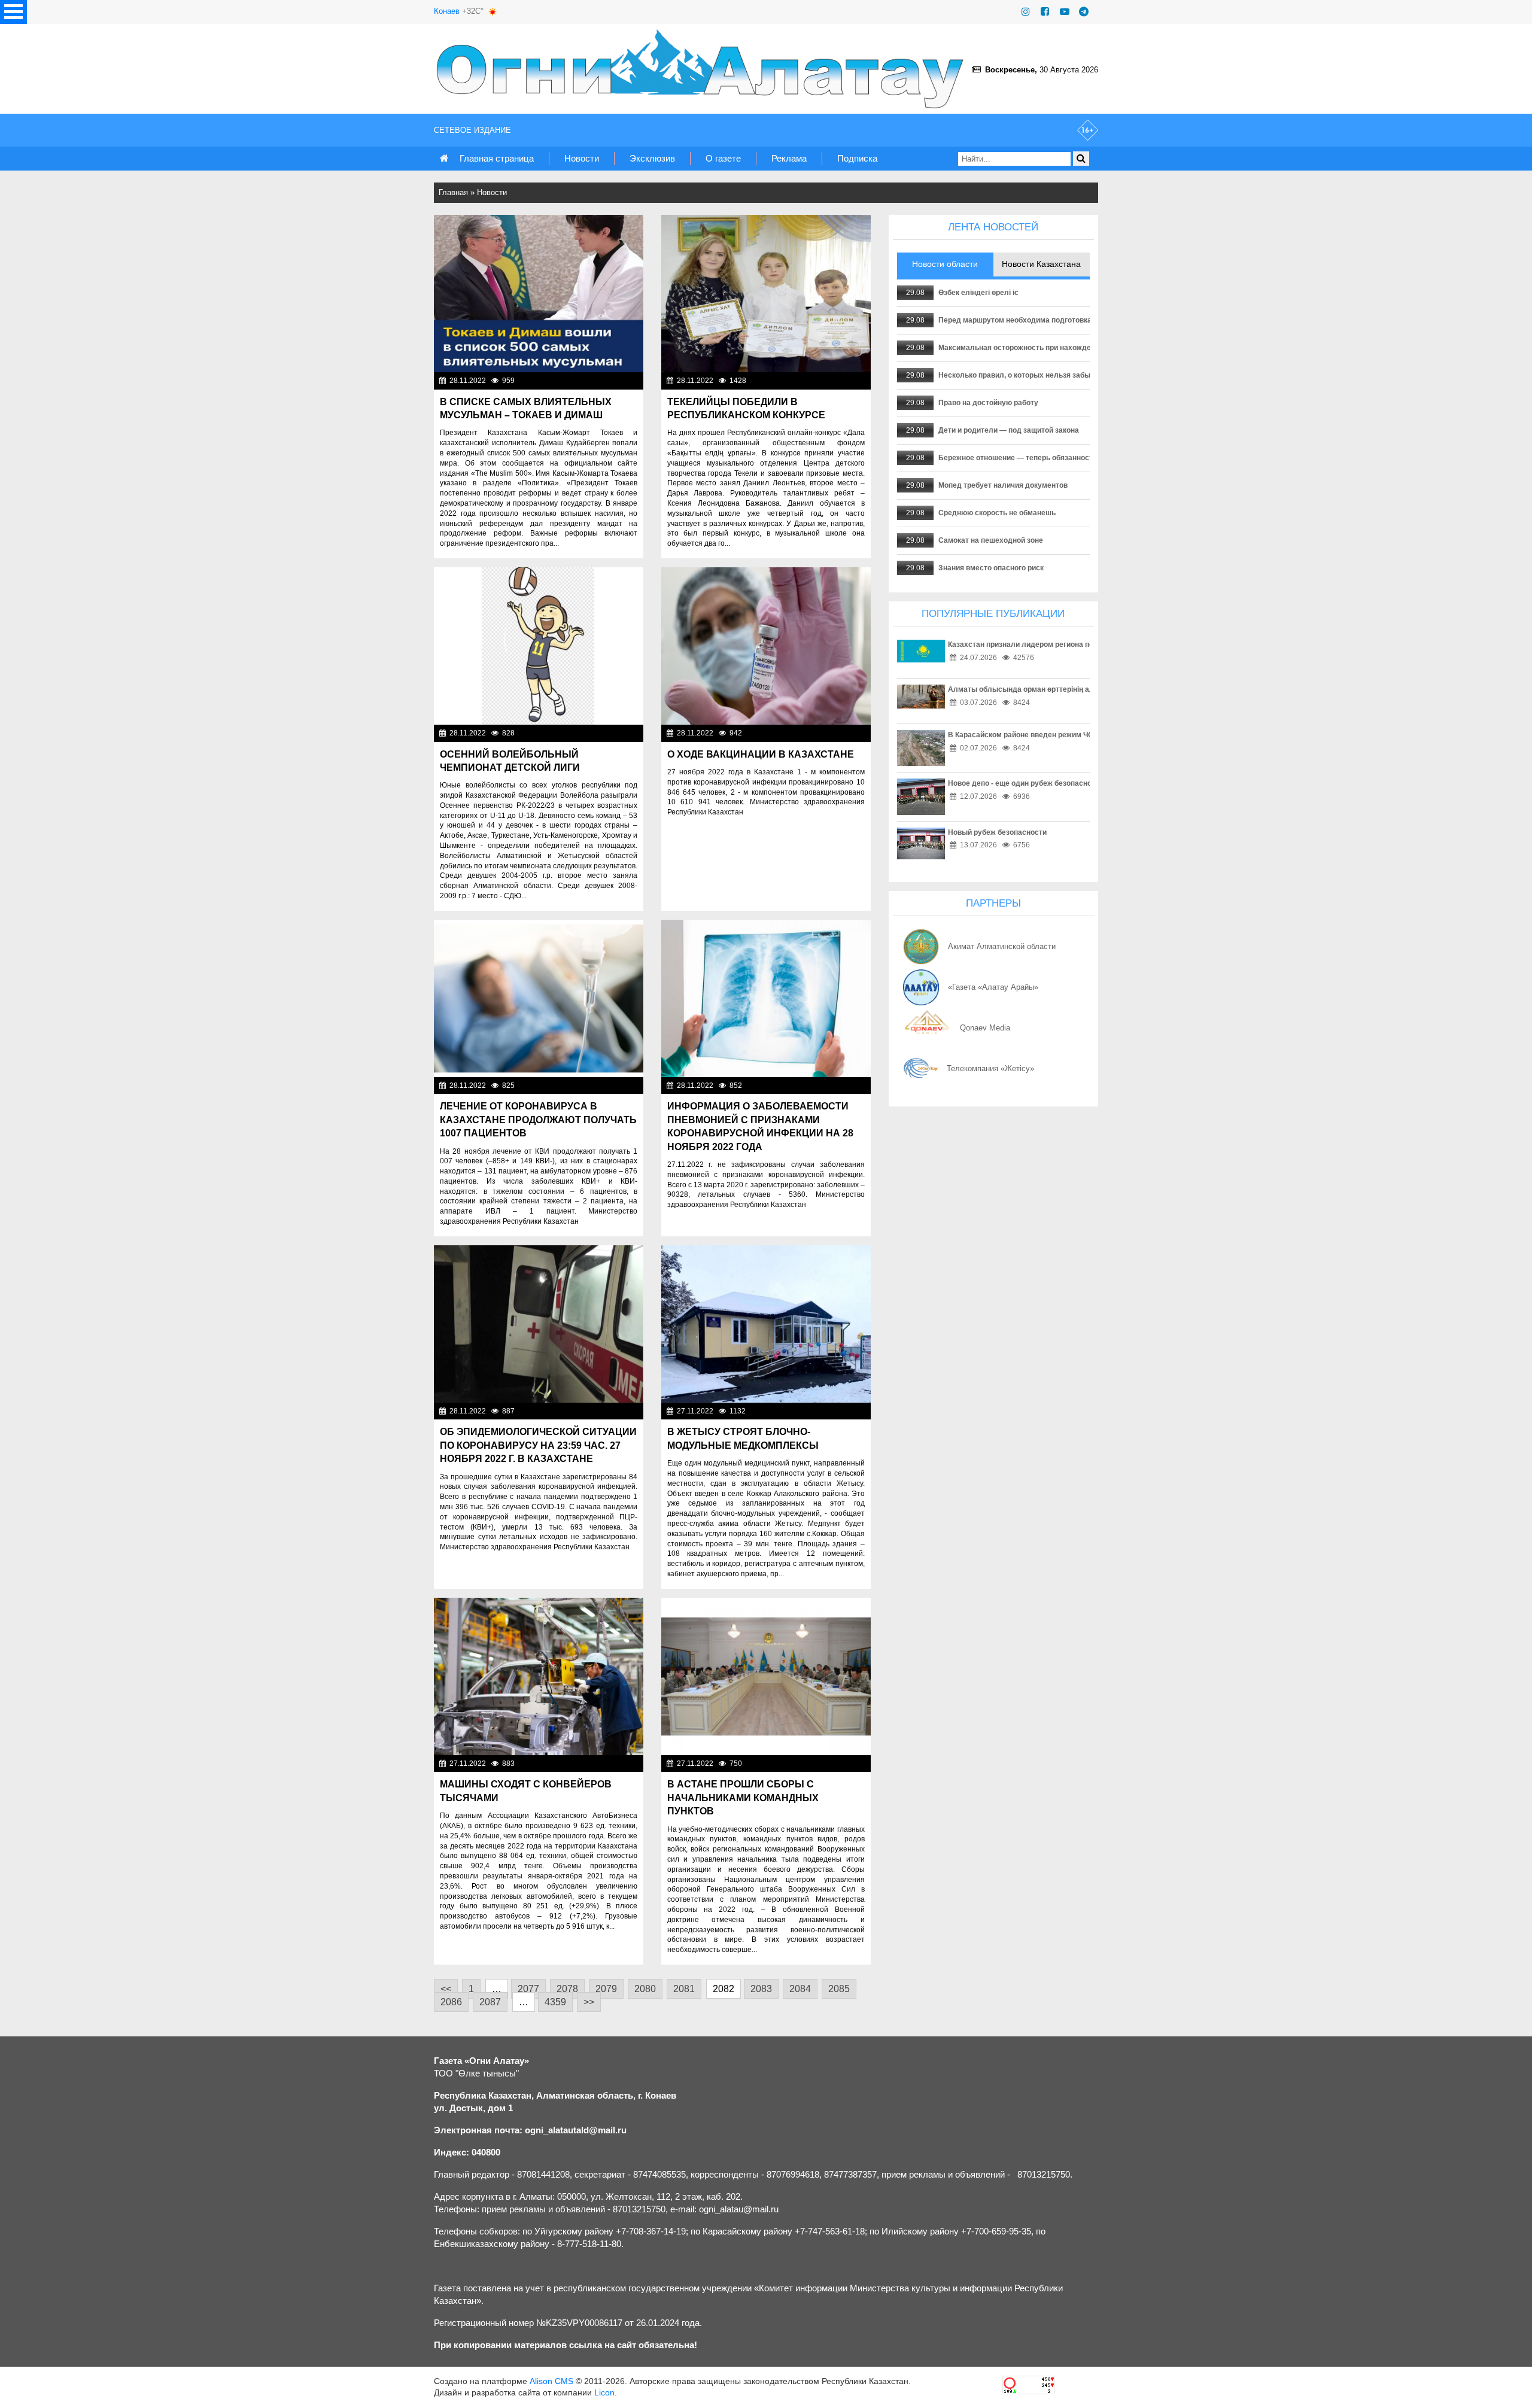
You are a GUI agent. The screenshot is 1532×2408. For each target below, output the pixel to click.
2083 (761, 1989)
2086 (451, 2002)
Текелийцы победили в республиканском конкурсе (746, 408)
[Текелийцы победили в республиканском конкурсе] (766, 294)
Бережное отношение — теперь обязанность (1018, 458)
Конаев (447, 11)
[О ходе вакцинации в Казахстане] (766, 646)
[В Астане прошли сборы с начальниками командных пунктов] (766, 1676)
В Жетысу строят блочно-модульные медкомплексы (743, 1438)
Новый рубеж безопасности (997, 832)
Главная (453, 192)
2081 (684, 1989)
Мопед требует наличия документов (1003, 485)
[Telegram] (1084, 12)
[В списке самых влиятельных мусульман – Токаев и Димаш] (539, 294)
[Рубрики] (13, 12)
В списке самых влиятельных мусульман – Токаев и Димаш (526, 408)
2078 (567, 1989)
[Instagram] (1026, 12)
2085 (839, 1989)
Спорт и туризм (613, 733)
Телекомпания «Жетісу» (990, 1068)
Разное (855, 1764)
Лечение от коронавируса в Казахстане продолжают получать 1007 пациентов (538, 1120)
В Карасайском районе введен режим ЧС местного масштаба (1057, 735)
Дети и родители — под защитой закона (1009, 430)
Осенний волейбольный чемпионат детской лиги (510, 761)
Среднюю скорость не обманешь (997, 513)
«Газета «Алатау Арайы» (993, 987)
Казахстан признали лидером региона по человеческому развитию (1067, 644)
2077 (528, 1989)
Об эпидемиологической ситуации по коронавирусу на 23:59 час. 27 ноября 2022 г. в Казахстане (538, 1445)
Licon (604, 2392)
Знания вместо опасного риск (991, 568)
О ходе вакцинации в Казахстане (761, 754)
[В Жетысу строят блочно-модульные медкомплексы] (766, 1324)
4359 (555, 2002)
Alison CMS (551, 2381)
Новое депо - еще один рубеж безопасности (1026, 783)
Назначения (846, 1411)
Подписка (857, 158)
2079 (606, 1989)
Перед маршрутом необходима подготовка (1015, 320)
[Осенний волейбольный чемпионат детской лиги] (539, 646)
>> (589, 2002)
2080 (645, 1989)
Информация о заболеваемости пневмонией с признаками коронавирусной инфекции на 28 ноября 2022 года (760, 1126)
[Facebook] (1045, 12)
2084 (800, 1989)
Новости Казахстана (604, 381)
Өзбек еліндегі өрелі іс (978, 293)
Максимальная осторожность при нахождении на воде (1036, 348)
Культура (851, 381)
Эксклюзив (652, 158)
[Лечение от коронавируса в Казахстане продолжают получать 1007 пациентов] (539, 998)
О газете (723, 158)
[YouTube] (1065, 12)
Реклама (789, 158)
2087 (490, 2002)
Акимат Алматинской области (1002, 946)
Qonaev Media (985, 1028)
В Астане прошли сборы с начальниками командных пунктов (743, 1798)
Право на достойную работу (988, 403)
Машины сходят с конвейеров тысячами (526, 1791)
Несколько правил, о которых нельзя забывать (1022, 375)
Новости (582, 158)
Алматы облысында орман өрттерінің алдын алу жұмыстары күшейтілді (1079, 689)
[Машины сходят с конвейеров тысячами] (539, 1676)
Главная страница (497, 158)
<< (446, 1989)
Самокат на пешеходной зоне (991, 540)
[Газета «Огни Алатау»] (703, 69)
